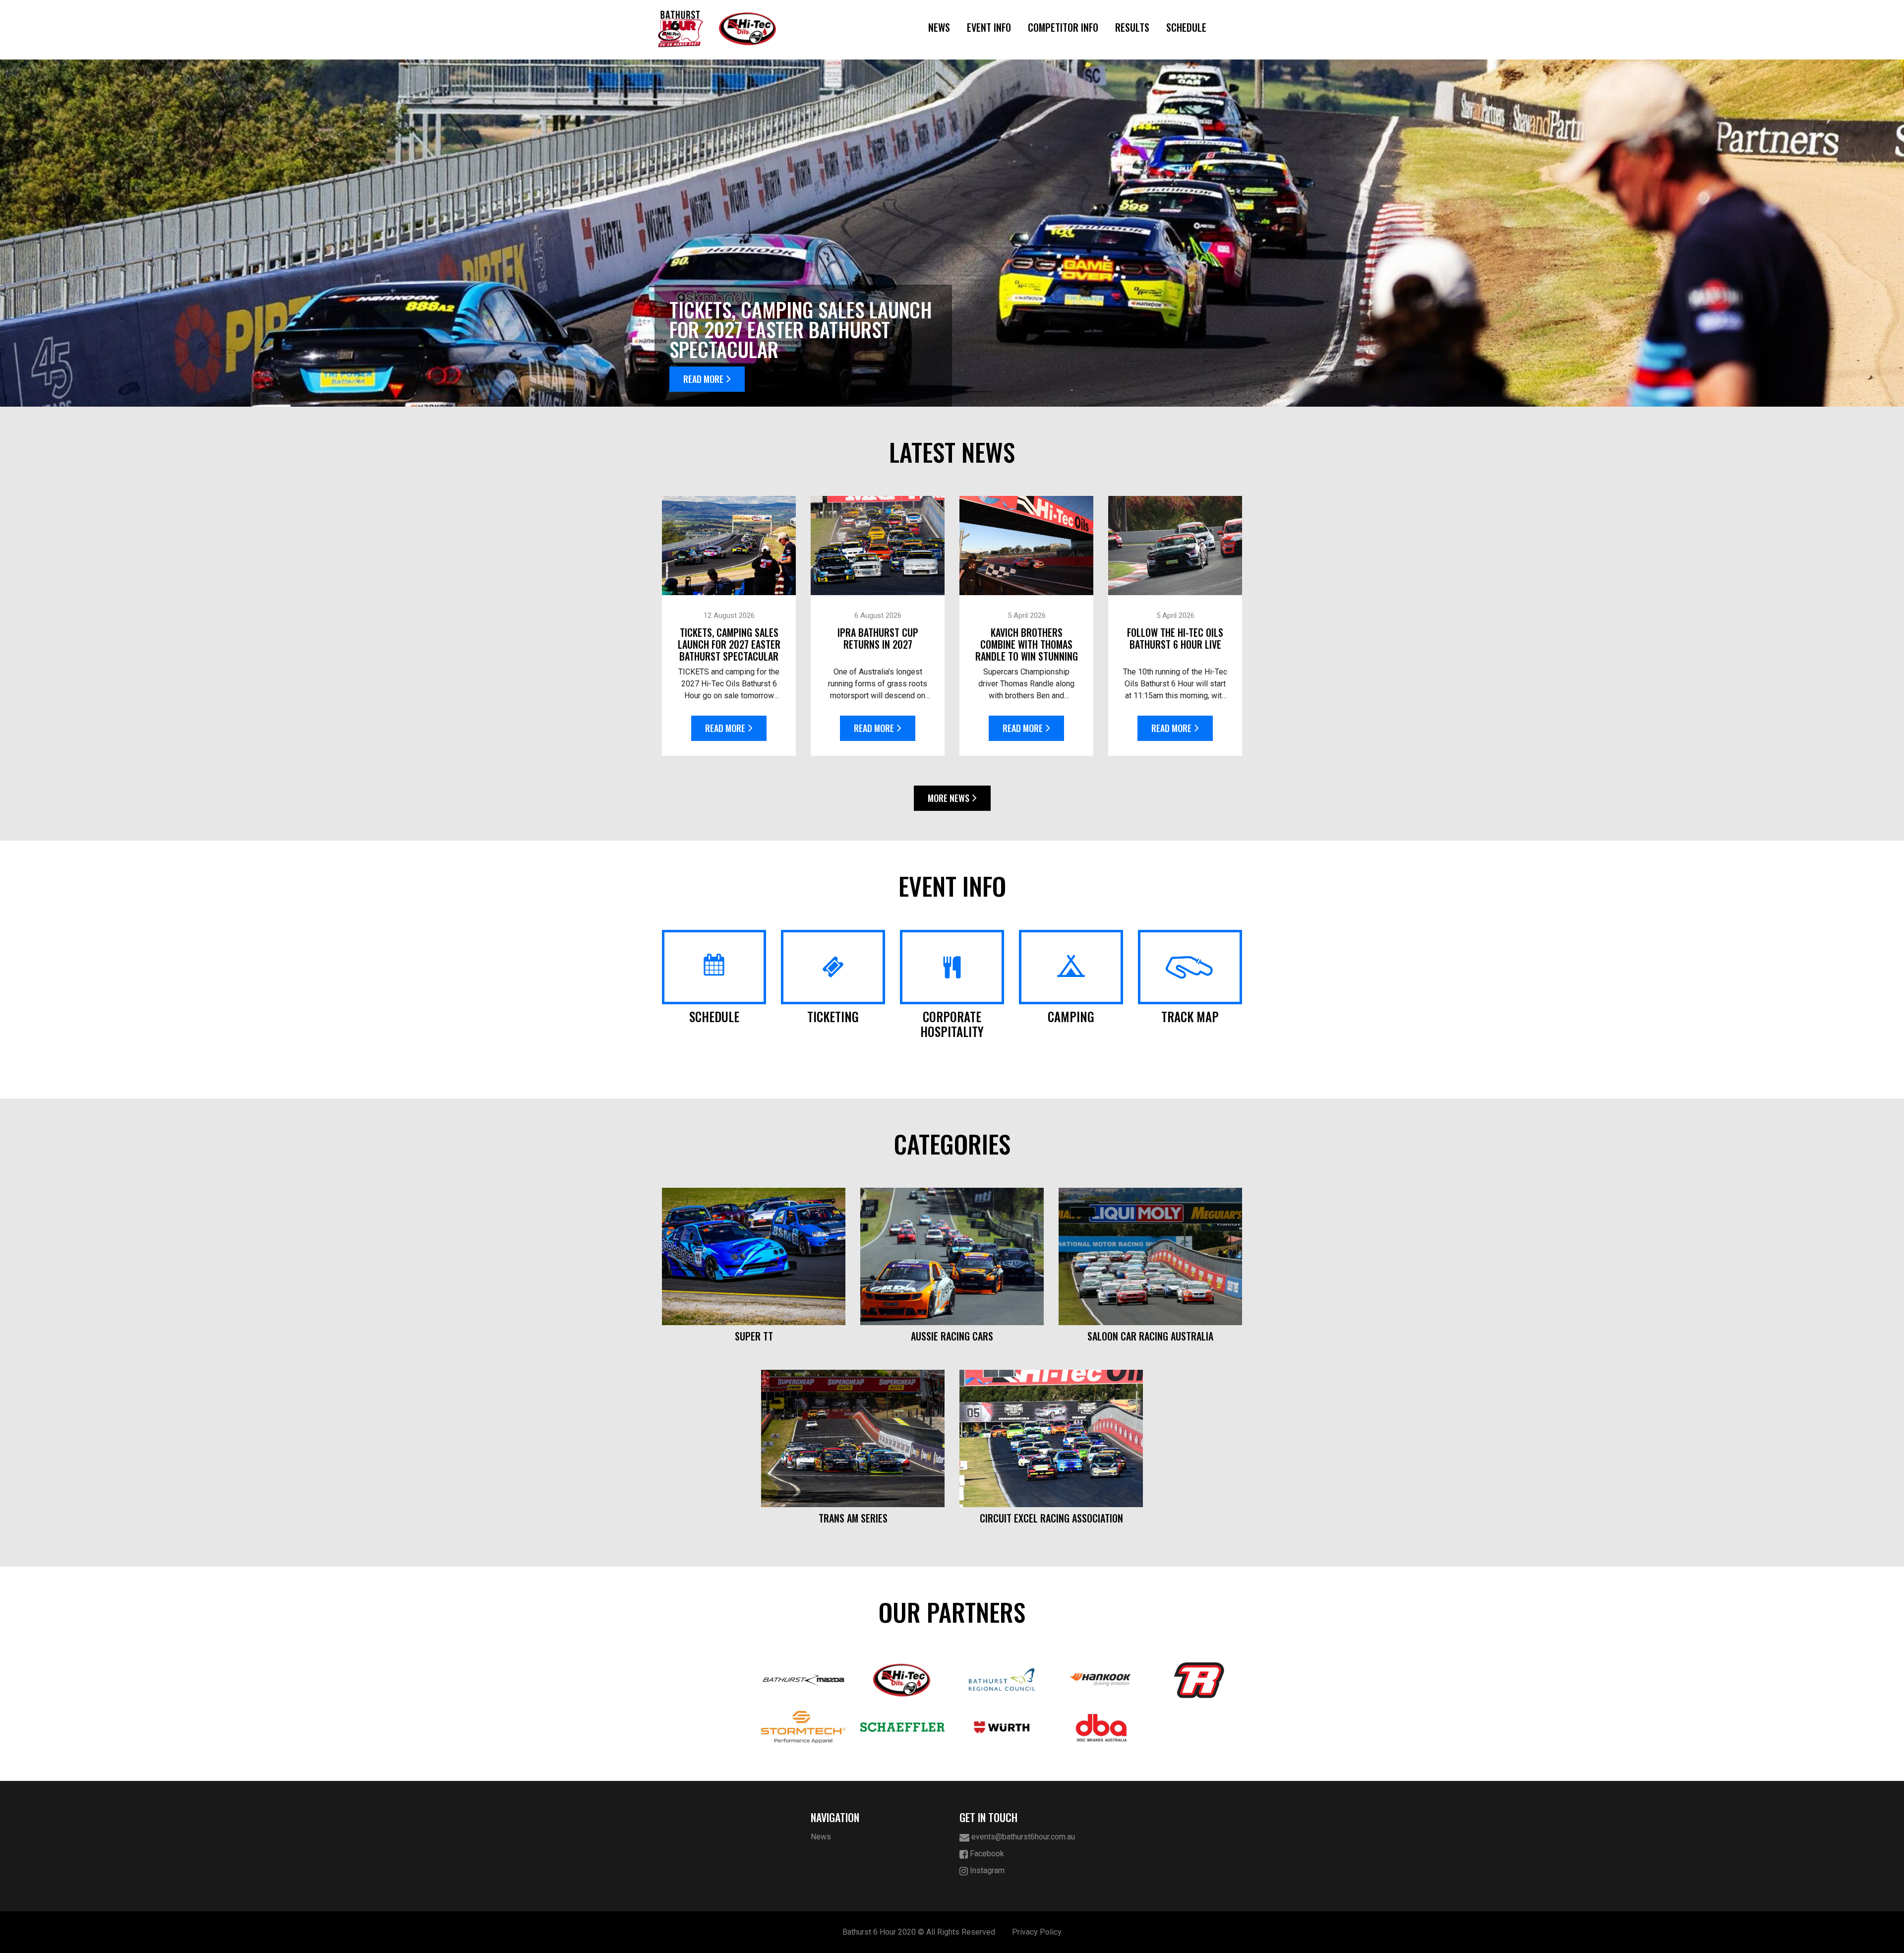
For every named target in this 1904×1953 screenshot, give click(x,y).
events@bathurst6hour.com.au (1022, 1837)
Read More (703, 379)
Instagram (986, 1870)
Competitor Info (1063, 27)
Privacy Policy (1037, 1932)
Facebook (986, 1854)
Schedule (1186, 27)
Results (1132, 27)
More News (949, 798)
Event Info (989, 27)
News (939, 27)
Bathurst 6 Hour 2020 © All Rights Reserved (919, 1932)
